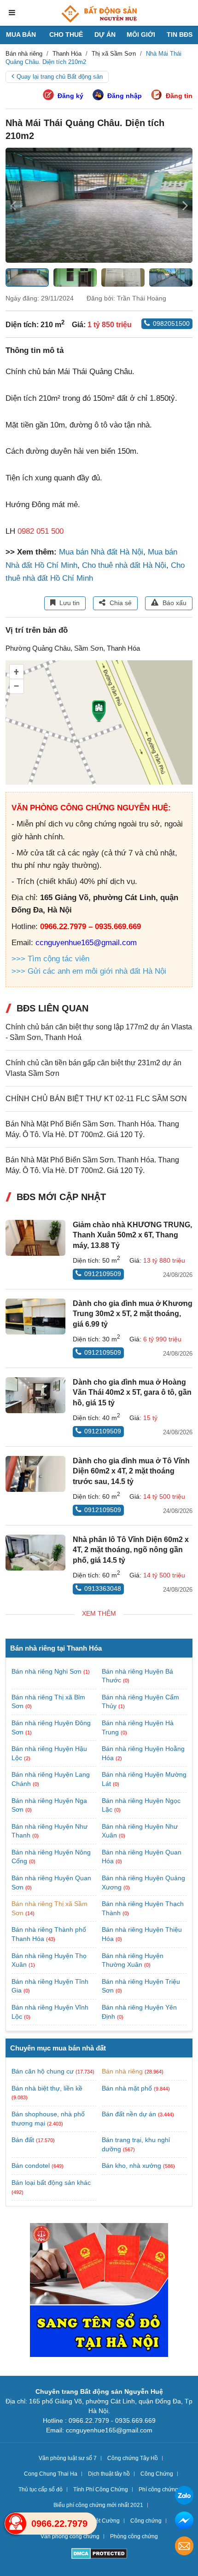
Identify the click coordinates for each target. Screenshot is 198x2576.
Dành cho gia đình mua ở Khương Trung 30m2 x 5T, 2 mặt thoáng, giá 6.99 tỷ (133, 1314)
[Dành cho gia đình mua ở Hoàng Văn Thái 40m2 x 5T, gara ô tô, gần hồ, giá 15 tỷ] (35, 1395)
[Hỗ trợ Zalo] (184, 2497)
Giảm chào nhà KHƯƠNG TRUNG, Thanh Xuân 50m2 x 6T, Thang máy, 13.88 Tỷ (132, 1235)
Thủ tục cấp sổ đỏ (41, 2489)
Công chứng (146, 2521)
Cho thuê (66, 35)
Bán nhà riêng (122, 2071)
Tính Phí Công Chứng (101, 2489)
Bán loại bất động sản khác (51, 2183)
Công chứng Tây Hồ (133, 2458)
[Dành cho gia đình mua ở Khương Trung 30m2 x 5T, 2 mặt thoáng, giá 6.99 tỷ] (35, 1317)
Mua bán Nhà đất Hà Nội (101, 552)
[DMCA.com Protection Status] (99, 2555)
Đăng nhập (125, 96)
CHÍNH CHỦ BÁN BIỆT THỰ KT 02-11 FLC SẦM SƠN (96, 1099)
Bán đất (23, 2140)
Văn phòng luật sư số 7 (68, 2458)
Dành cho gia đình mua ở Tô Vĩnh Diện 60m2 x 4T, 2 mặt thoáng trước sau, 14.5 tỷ (131, 1471)
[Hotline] (16, 2524)
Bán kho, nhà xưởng (131, 2166)
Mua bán (21, 35)
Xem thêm (99, 1613)
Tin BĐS (180, 35)
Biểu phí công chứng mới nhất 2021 (98, 2505)
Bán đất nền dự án (129, 2114)
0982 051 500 (41, 531)
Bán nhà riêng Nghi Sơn (47, 1671)
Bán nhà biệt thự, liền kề (47, 2088)
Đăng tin (179, 96)
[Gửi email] (184, 2547)
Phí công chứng (158, 2489)
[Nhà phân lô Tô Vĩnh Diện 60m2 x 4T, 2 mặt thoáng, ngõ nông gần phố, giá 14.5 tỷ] (35, 1553)
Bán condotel (31, 2166)
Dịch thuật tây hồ (109, 2474)
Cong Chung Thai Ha (51, 2474)
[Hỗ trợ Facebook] (184, 2522)
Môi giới (141, 35)
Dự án (105, 35)
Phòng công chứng (134, 2536)
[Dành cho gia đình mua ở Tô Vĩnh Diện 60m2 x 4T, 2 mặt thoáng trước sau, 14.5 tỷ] (35, 1474)
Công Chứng (157, 2474)
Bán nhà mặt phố (127, 2088)
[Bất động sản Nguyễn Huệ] (99, 14)
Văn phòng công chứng (70, 2536)
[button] (185, 205)
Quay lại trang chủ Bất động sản (60, 77)
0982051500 (171, 323)
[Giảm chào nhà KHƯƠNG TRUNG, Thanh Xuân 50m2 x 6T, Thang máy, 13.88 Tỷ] (35, 1238)
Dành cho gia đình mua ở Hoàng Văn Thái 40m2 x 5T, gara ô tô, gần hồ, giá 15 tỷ (132, 1392)
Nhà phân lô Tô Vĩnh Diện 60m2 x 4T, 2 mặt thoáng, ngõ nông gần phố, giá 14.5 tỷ (131, 1550)
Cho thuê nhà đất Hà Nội (124, 565)
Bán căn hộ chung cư (43, 2071)
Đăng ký (70, 96)
